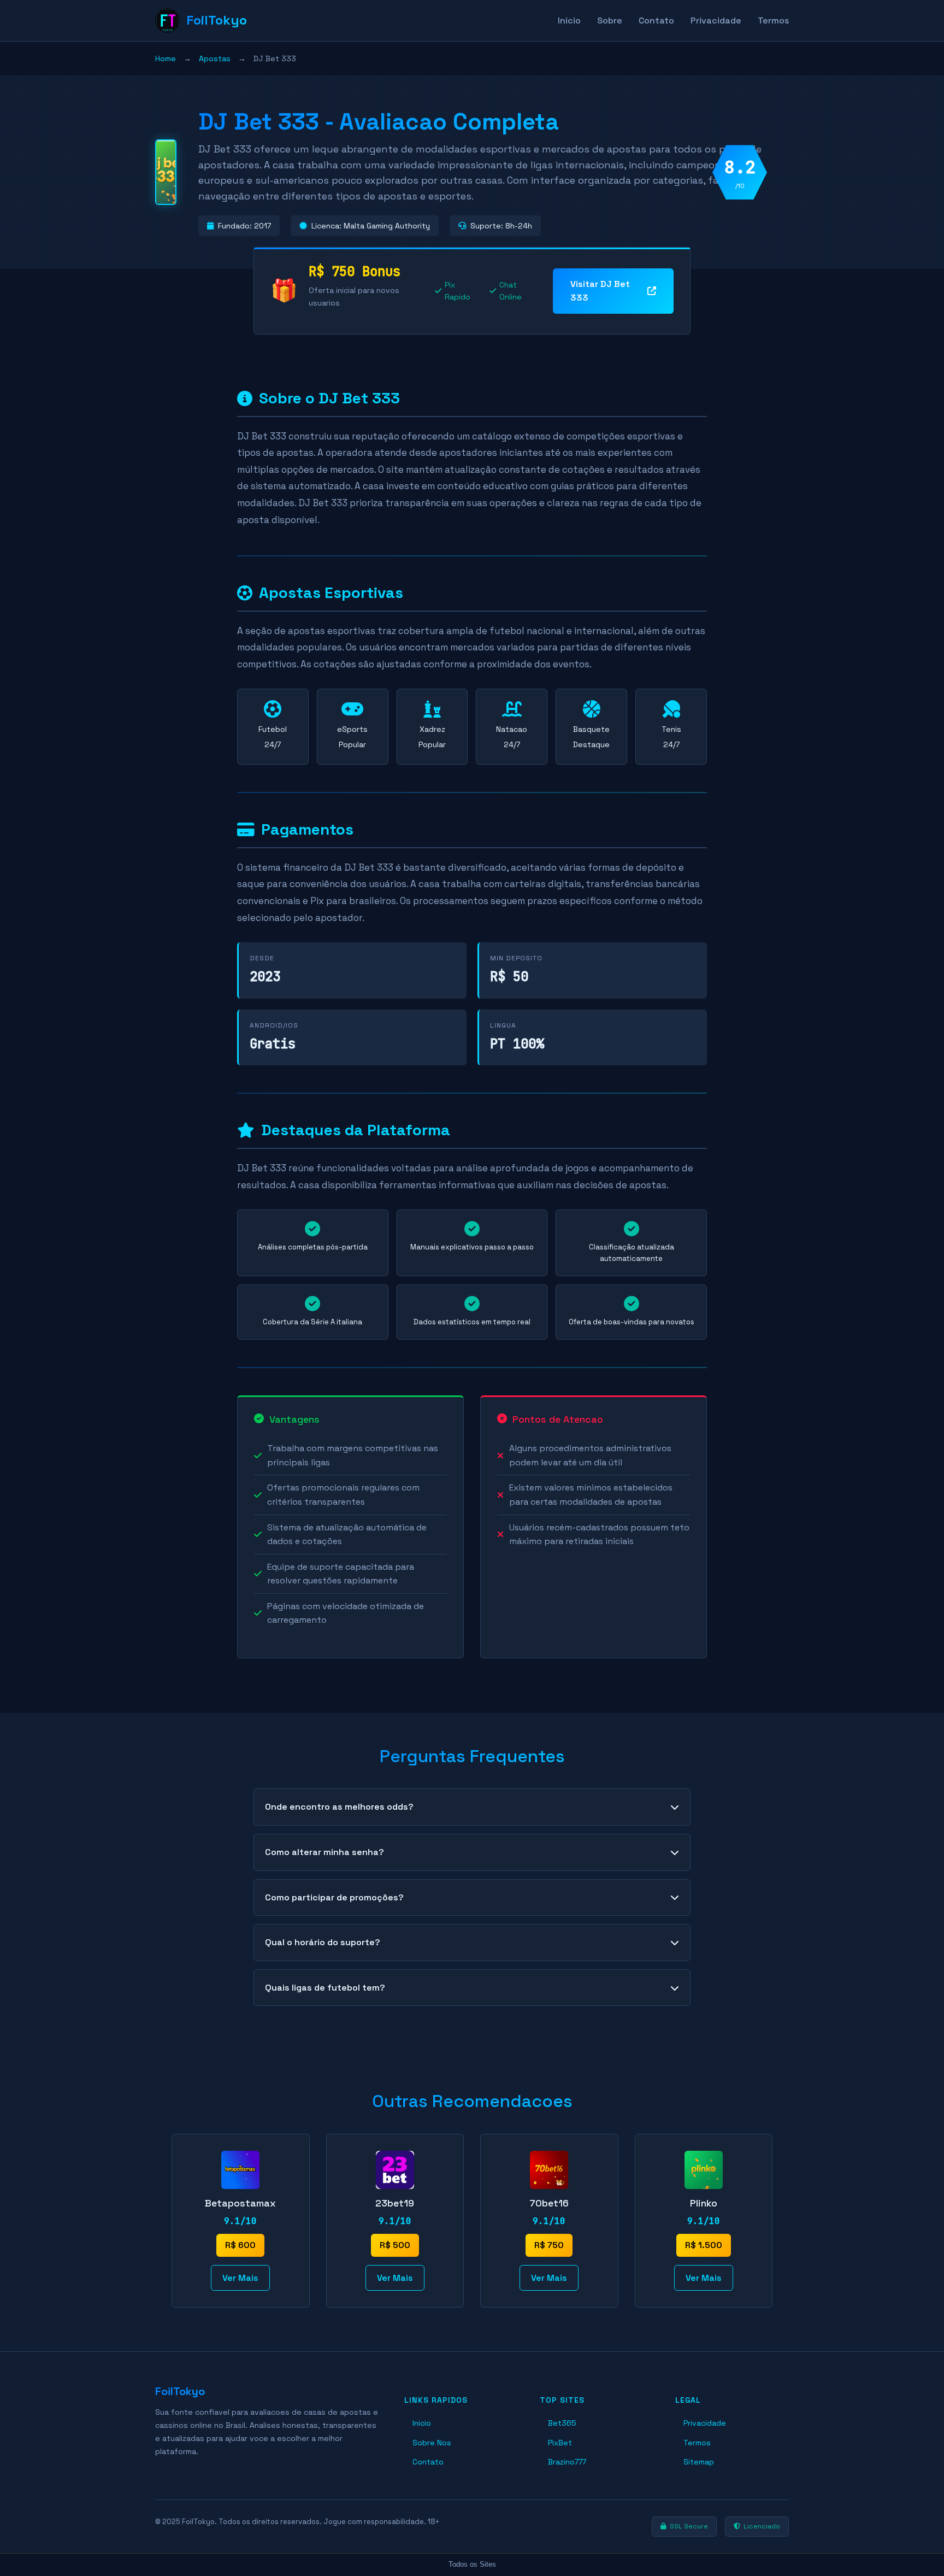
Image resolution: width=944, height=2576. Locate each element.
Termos (773, 20)
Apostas (215, 58)
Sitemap (699, 2462)
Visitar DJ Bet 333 (600, 291)
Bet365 (562, 2423)
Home (166, 58)
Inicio (569, 20)
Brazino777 (567, 2462)
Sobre (610, 20)
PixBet (560, 2443)
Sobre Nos (432, 2443)
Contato (656, 20)
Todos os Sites (472, 2564)
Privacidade (716, 20)
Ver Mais (240, 2278)
